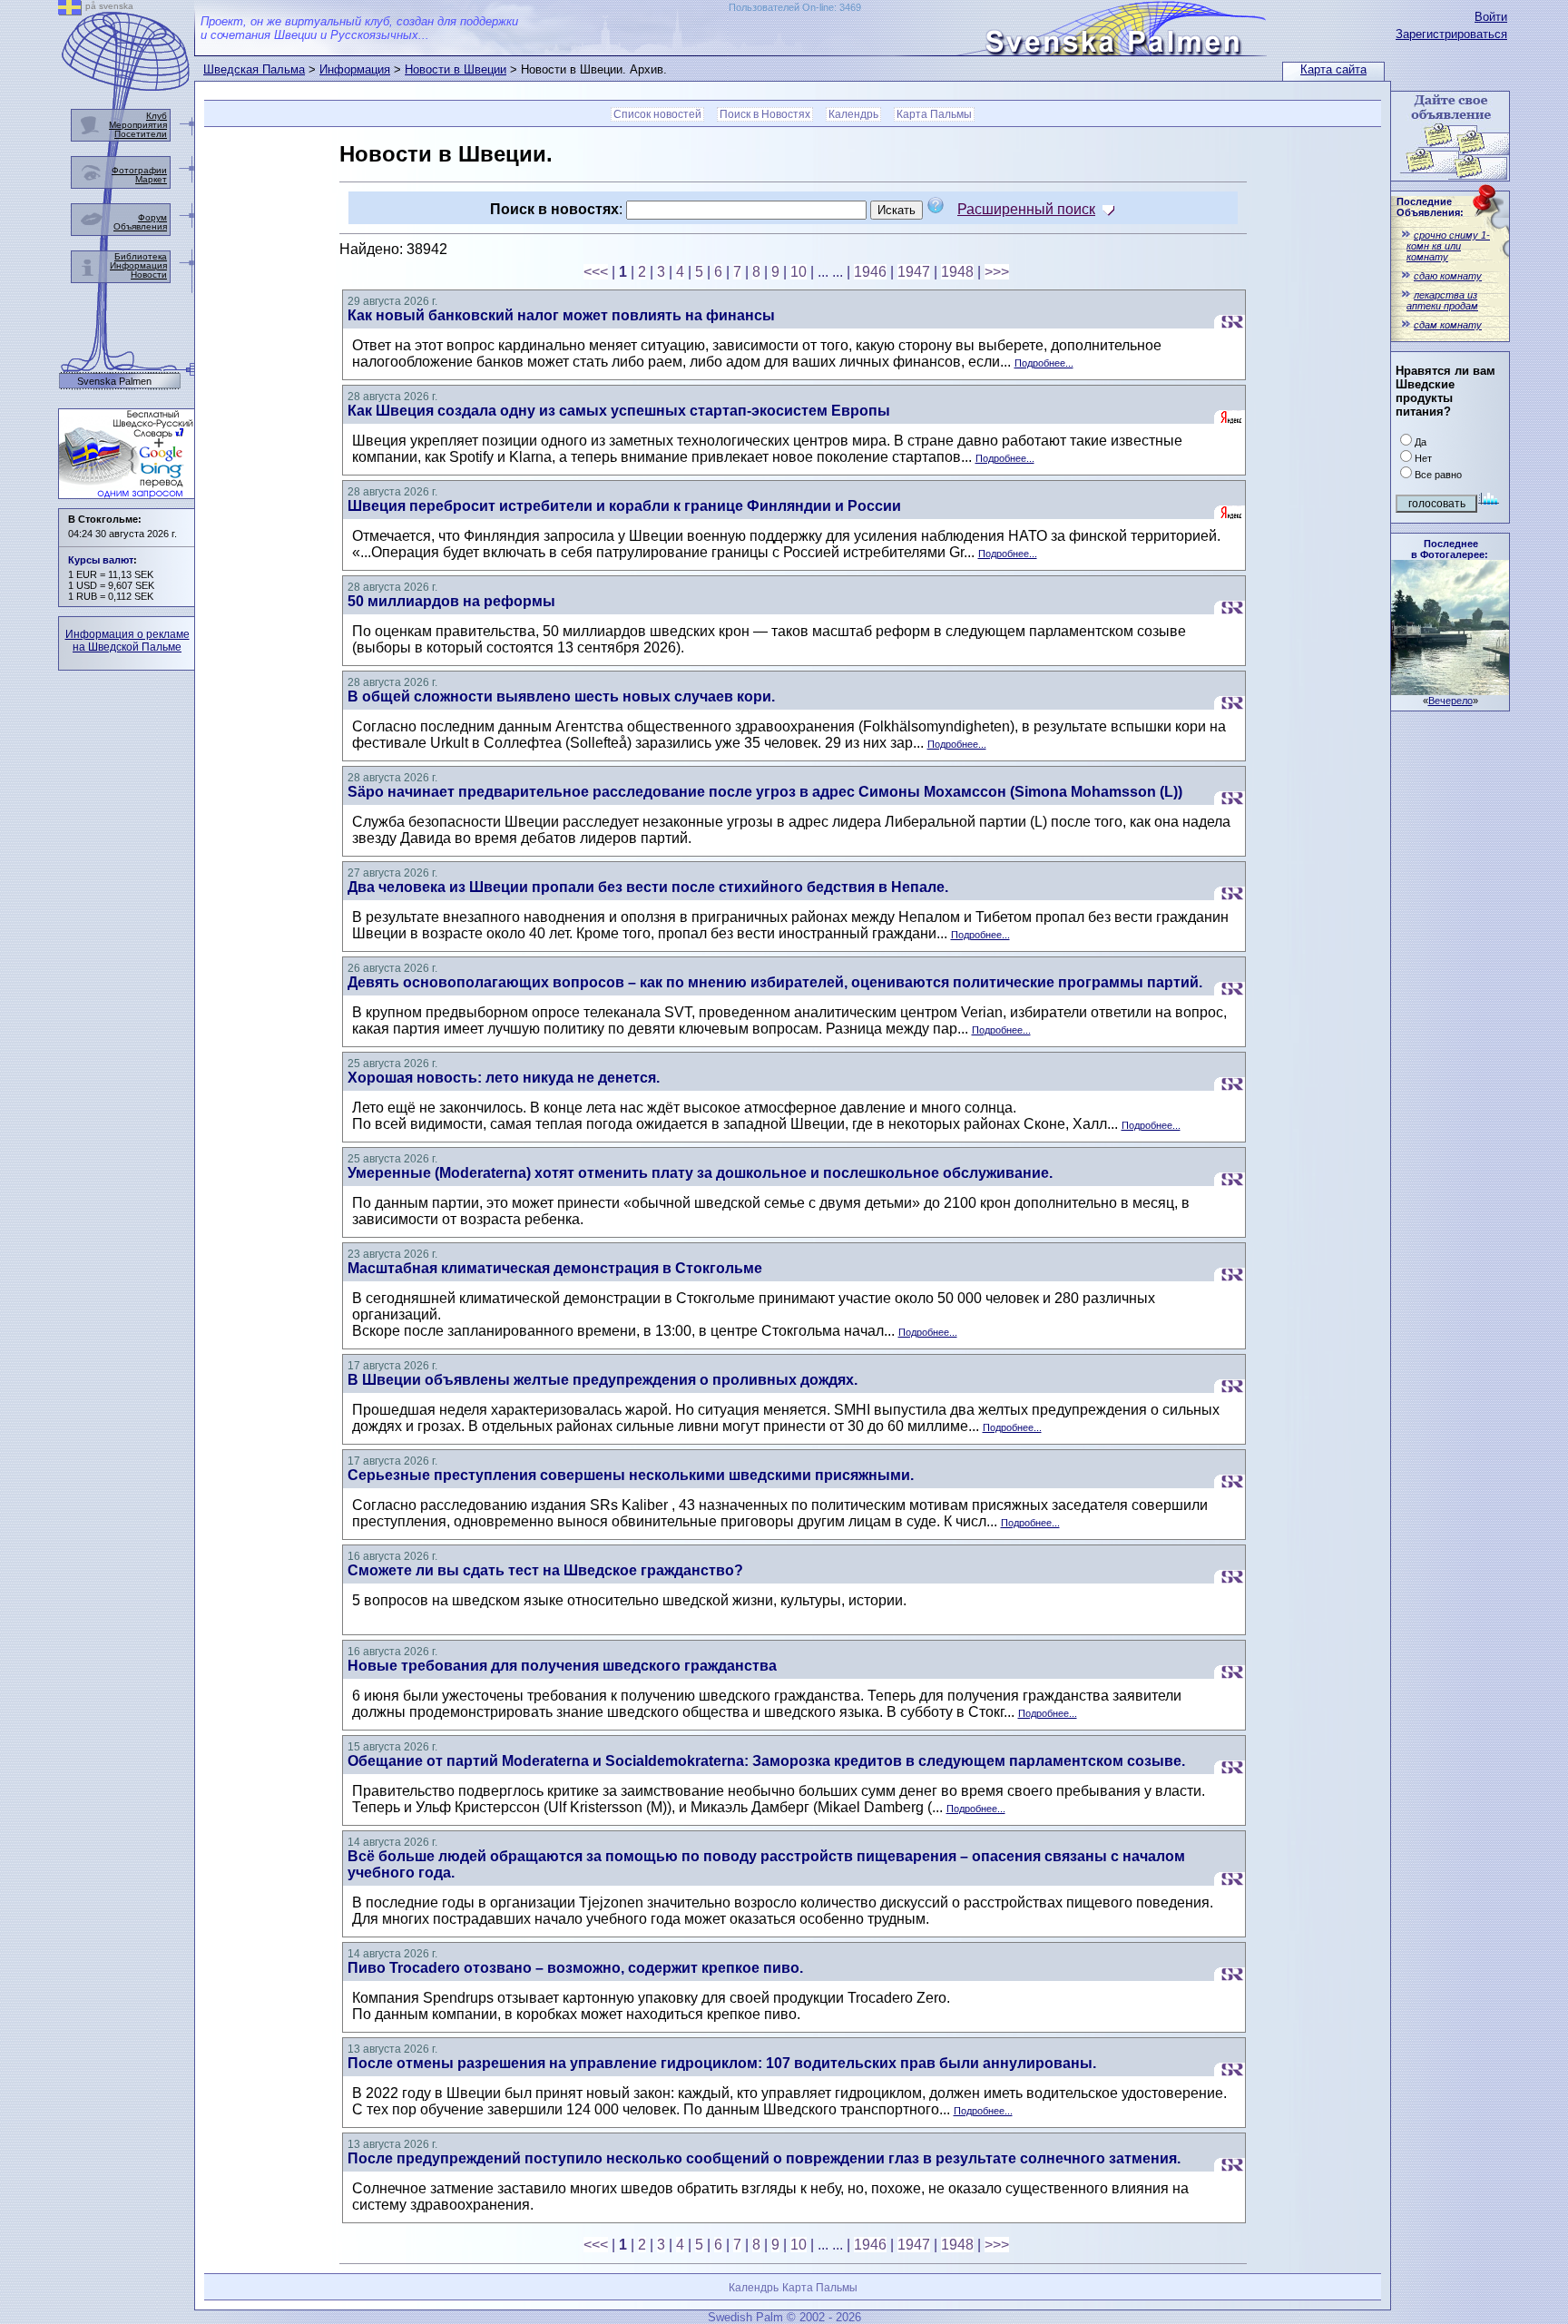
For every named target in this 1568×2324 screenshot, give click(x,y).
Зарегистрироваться (1451, 34)
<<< (596, 272)
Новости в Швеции (456, 69)
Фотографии (139, 170)
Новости (149, 275)
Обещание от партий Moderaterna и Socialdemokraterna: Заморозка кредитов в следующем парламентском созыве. (766, 1761)
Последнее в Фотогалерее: (1450, 549)
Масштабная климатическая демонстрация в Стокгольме (555, 1268)
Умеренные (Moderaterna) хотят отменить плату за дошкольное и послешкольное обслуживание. (700, 1173)
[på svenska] (70, 10)
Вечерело (1450, 701)
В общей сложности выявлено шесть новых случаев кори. (561, 696)
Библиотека (141, 256)
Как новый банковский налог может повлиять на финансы (561, 315)
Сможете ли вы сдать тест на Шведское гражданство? (545, 1570)
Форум (152, 217)
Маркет (151, 179)
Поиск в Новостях (765, 114)
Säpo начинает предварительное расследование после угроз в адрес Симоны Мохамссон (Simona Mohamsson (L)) (765, 792)
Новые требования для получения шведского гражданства (562, 1666)
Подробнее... (1044, 363)
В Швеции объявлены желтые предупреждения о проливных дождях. (603, 1380)
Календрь (853, 114)
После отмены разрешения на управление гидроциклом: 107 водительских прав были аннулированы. (722, 2063)
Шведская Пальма (254, 69)
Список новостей (657, 114)
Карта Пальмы (934, 114)
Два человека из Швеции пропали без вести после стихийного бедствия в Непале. (648, 887)
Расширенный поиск (1026, 209)
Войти (1491, 17)
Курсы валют (101, 560)
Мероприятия (138, 125)
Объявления (140, 226)
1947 (914, 272)
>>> (997, 272)
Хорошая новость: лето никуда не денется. (504, 1078)
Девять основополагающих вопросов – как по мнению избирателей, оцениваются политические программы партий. (775, 982)
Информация (355, 69)
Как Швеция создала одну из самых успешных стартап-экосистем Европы (619, 411)
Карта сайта (1333, 69)
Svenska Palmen (114, 382)
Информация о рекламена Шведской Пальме (127, 641)
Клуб (157, 116)
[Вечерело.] (1450, 690)
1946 (870, 272)
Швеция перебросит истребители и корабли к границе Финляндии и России (624, 506)
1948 (957, 272)
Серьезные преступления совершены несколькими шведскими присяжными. (631, 1475)
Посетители (141, 134)
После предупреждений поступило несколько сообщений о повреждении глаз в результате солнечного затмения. (764, 2158)
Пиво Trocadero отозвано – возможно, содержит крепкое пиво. (575, 1968)
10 (799, 272)
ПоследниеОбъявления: (1430, 207)
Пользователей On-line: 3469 (795, 7)
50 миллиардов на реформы (451, 601)
